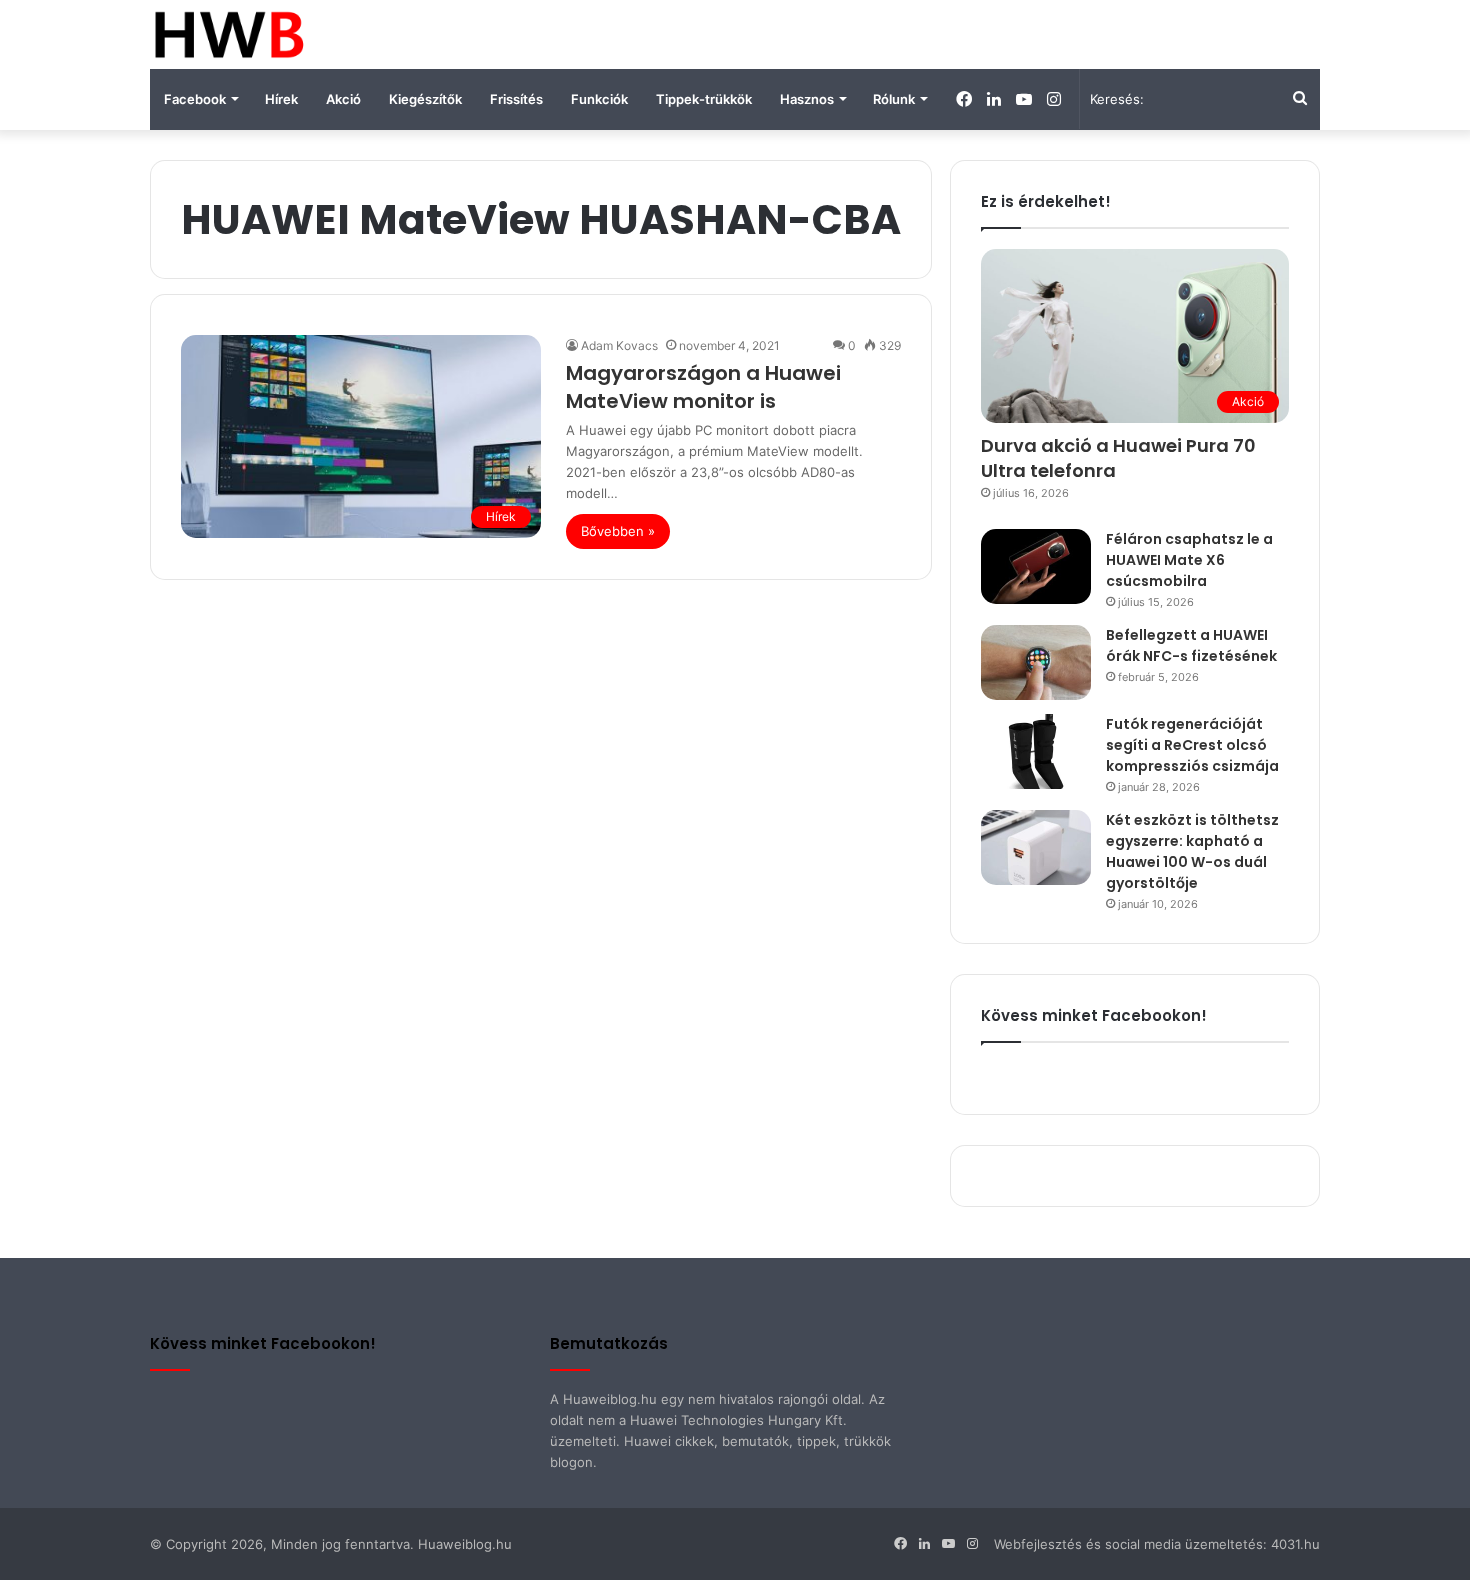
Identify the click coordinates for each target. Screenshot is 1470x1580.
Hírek (281, 99)
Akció (343, 99)
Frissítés (516, 99)
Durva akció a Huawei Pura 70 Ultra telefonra (1118, 458)
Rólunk (894, 99)
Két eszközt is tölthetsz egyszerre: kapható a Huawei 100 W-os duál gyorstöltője (1192, 851)
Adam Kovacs (619, 345)
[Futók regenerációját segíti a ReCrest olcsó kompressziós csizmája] (1036, 751)
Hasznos (807, 99)
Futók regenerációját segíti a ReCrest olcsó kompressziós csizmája (1192, 745)
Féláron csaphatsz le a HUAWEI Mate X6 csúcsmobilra (1189, 560)
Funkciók (599, 99)
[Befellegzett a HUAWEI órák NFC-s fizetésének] (1036, 662)
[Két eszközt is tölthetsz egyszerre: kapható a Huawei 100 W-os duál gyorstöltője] (1036, 847)
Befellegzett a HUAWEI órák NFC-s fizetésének (1191, 645)
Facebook (195, 99)
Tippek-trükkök (704, 99)
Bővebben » (618, 531)
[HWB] (228, 34)
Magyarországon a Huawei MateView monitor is (703, 387)
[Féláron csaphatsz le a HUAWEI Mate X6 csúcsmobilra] (1036, 566)
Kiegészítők (425, 99)
